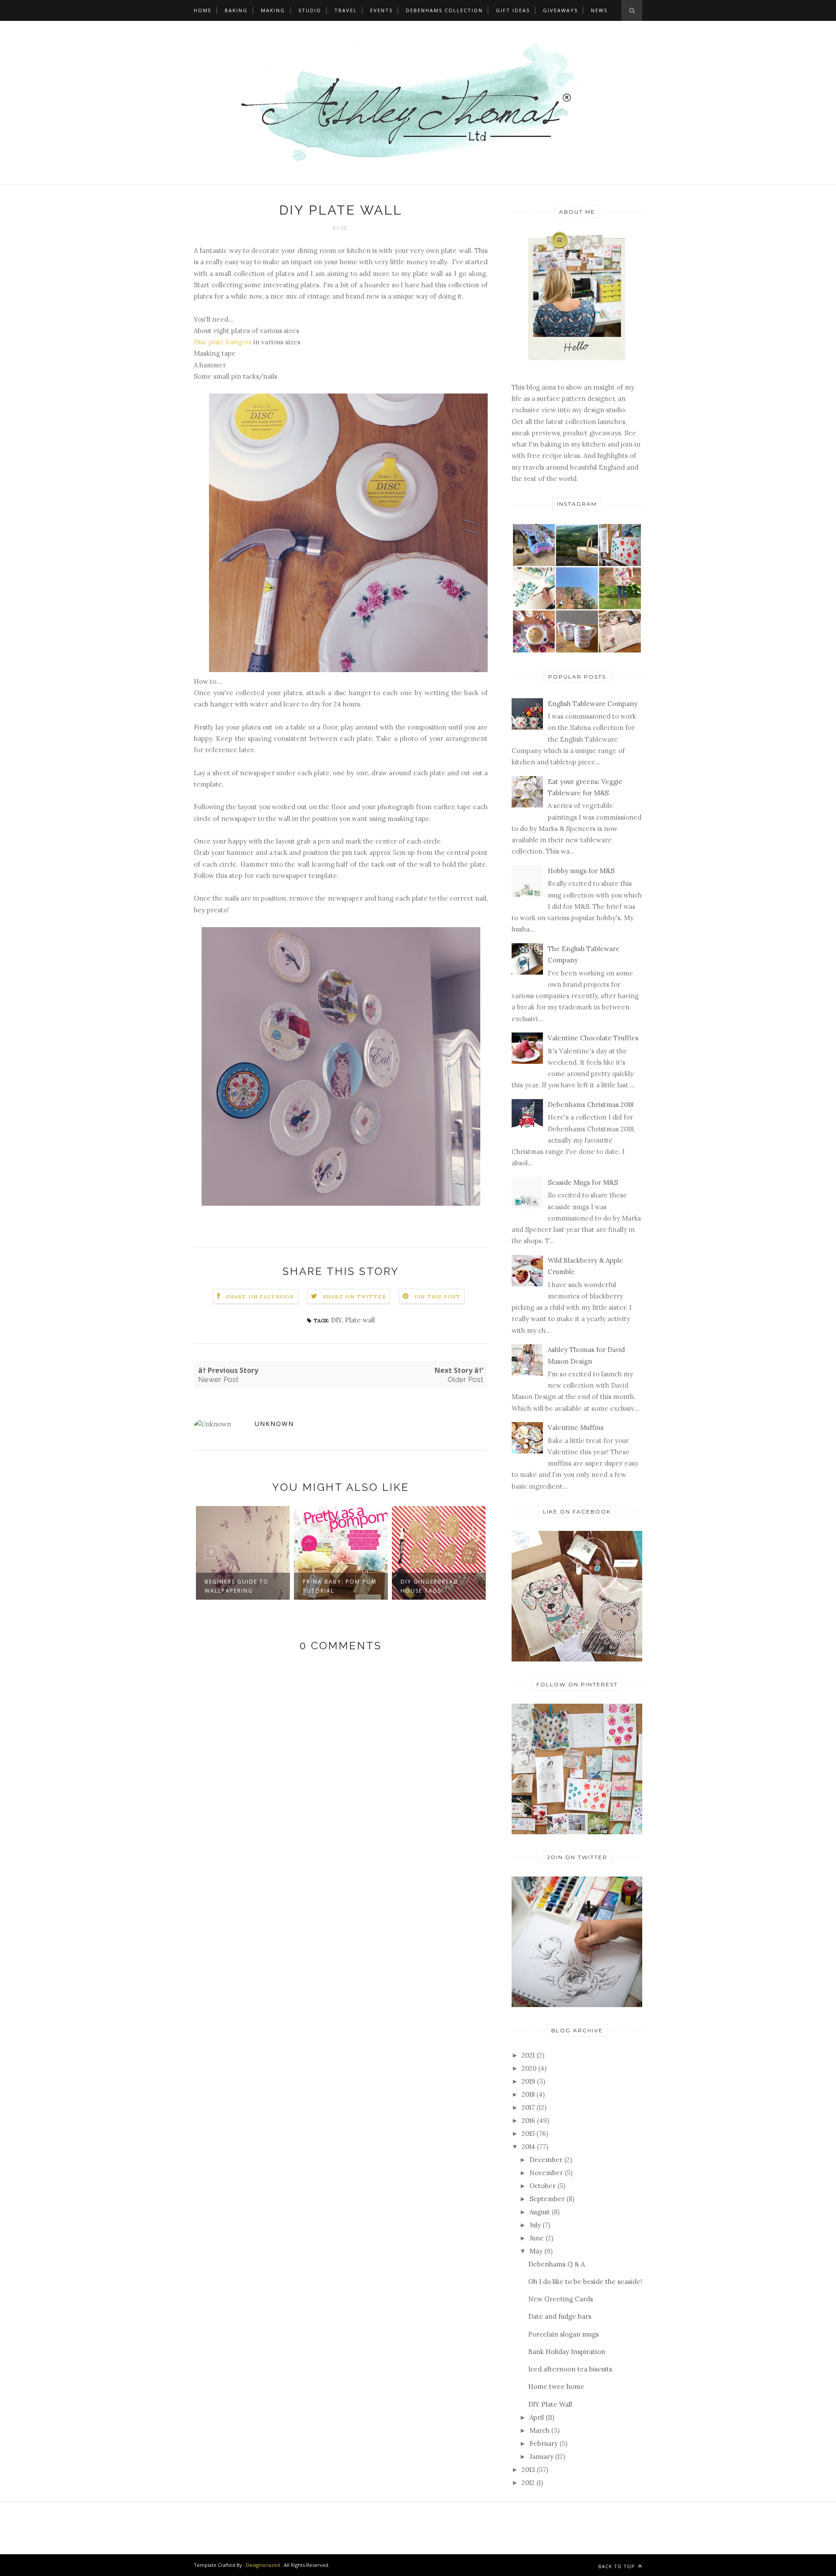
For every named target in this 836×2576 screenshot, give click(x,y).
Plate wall (360, 1320)
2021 (528, 2055)
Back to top (617, 2566)
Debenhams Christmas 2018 (591, 1105)
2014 (528, 2147)
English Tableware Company (593, 704)
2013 (528, 2470)
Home (203, 10)
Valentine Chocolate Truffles (593, 1038)
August (540, 2212)
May (536, 2251)
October (543, 2186)
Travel (346, 10)
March (539, 2430)
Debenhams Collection (444, 10)
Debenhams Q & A (556, 2264)
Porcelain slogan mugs (563, 2334)
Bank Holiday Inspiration (567, 2352)
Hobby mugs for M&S (581, 871)
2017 (528, 2107)
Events (381, 10)
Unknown (274, 1424)
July (535, 2225)
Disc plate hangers (224, 342)
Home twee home (556, 2386)
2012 (528, 2483)
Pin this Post (438, 1296)
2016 (528, 2120)
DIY (336, 1320)
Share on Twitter (355, 1296)
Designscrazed (263, 2565)
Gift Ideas (513, 10)
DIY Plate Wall (550, 2404)
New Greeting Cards (561, 2299)
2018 (528, 2094)
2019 (528, 2081)
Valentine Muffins (576, 1428)
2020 (529, 2068)
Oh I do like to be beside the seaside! (585, 2282)
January (541, 2457)
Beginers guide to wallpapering (237, 1586)
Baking (236, 10)
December (546, 2160)
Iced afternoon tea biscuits (570, 2369)
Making (273, 10)
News (599, 10)
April (537, 2417)
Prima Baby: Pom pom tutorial (340, 1586)
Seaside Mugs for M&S (583, 1182)
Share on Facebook (260, 1296)
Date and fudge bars (560, 2316)
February (544, 2443)
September (547, 2199)
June (537, 2238)
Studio (310, 10)
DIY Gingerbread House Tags (430, 1586)
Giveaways (560, 10)
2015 (528, 2134)
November (546, 2173)
